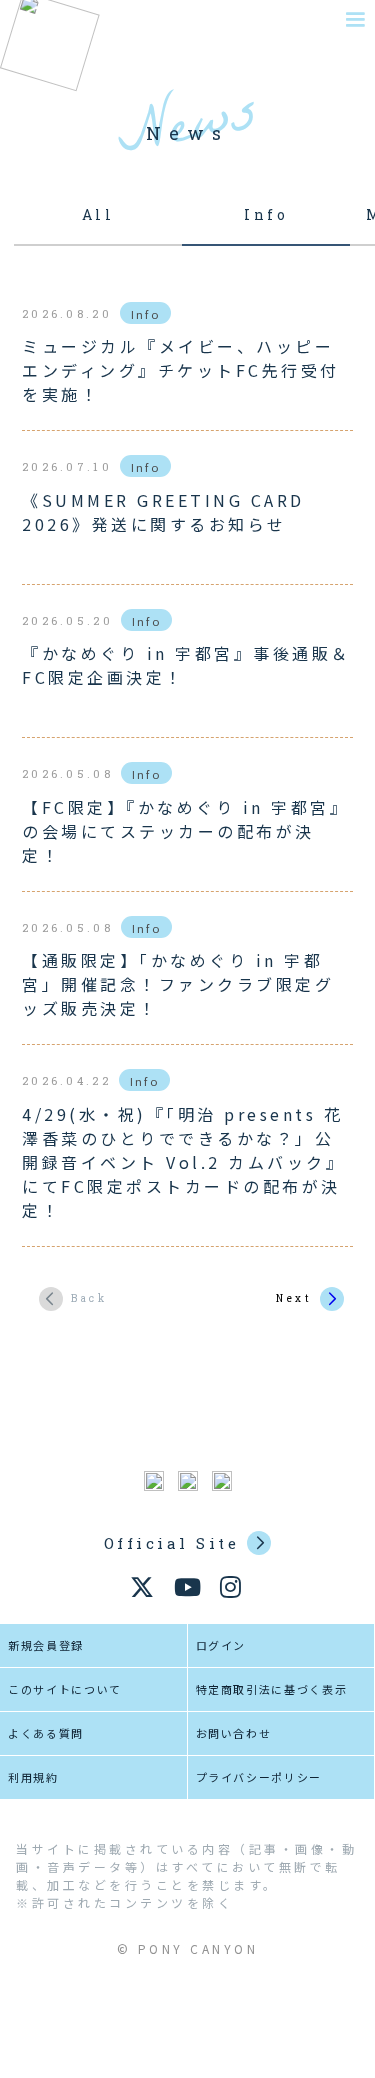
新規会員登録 (46, 1645)
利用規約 (33, 1777)
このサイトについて (65, 1689)
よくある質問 (46, 1733)
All (98, 214)
